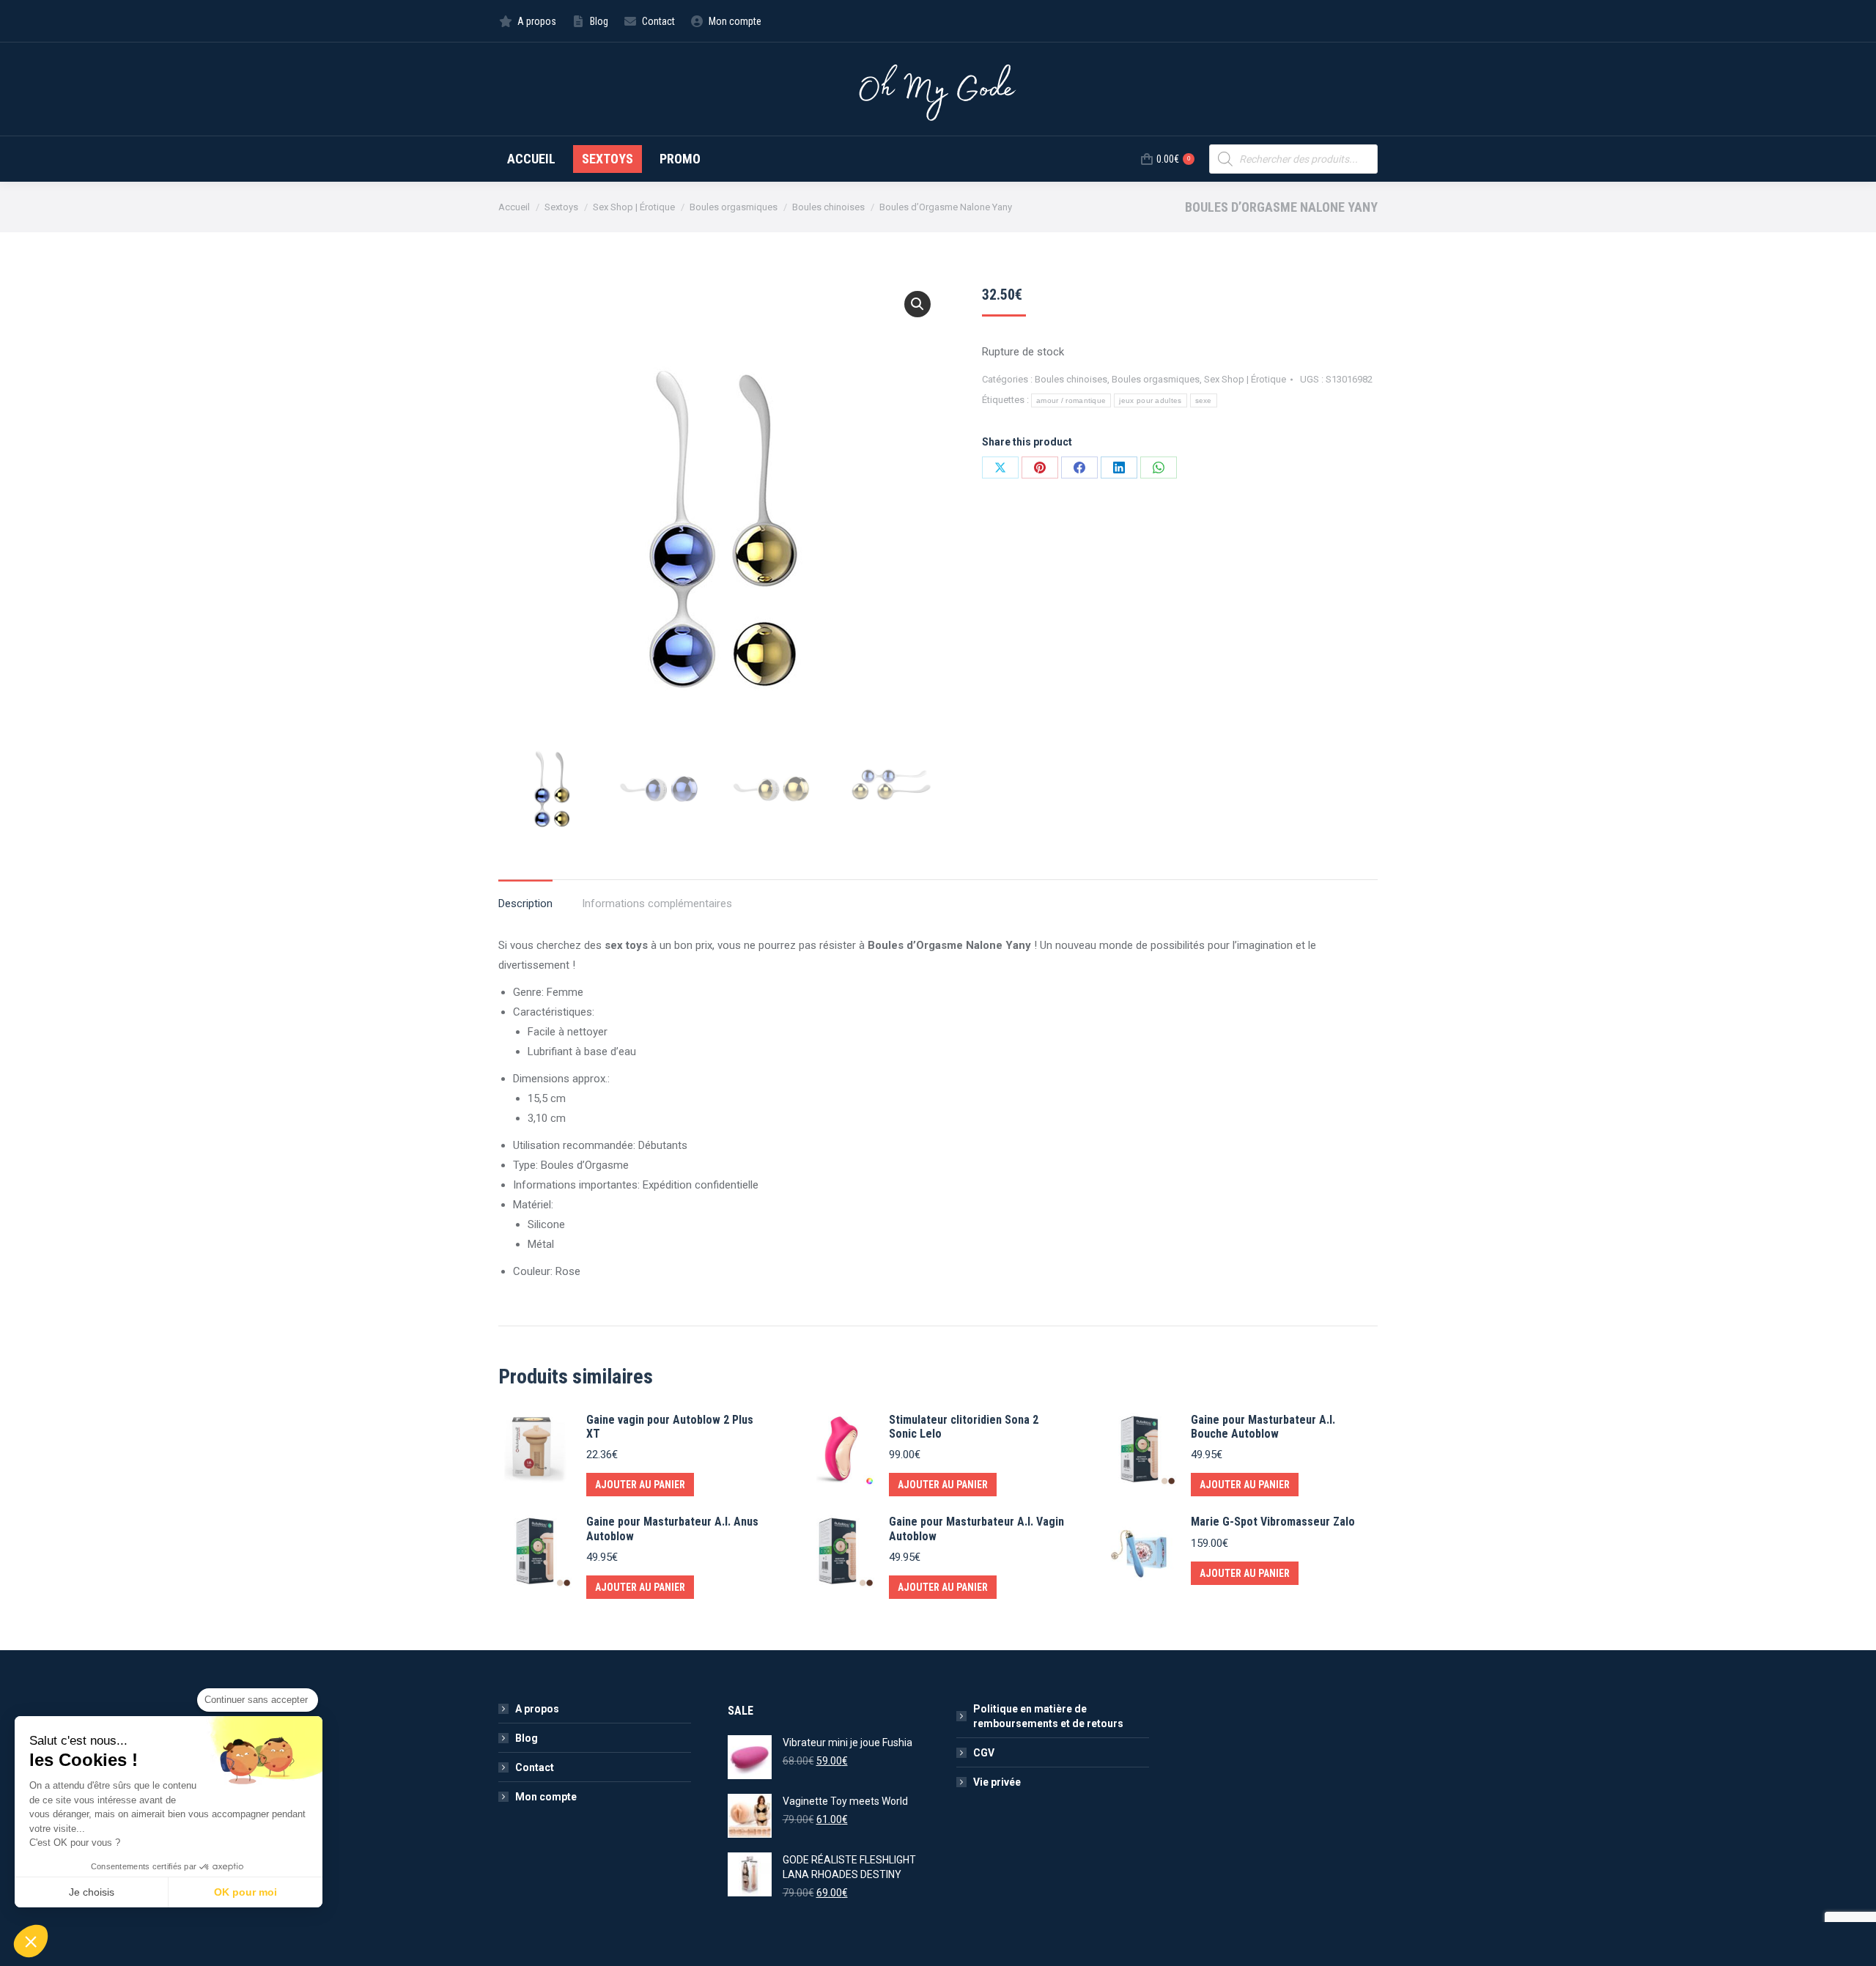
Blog (527, 1738)
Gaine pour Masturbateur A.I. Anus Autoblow (672, 1529)
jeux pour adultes (1150, 400)
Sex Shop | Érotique (1245, 379)
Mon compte (546, 1797)
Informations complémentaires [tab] (657, 903)
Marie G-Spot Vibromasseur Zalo (1273, 1522)
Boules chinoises (1071, 379)
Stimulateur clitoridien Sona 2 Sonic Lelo (964, 1427)
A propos (537, 1709)
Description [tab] (525, 903)
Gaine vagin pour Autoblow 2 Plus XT (670, 1427)
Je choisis (92, 1892)
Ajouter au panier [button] (640, 1485)
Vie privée (997, 1782)
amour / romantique (1071, 400)
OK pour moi (245, 1892)
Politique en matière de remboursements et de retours (1048, 1716)
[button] (917, 304)
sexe (1204, 400)
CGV (984, 1753)
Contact (535, 1767)
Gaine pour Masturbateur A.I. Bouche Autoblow (1263, 1427)
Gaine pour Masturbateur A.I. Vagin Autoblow (976, 1529)
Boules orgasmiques (1156, 379)
